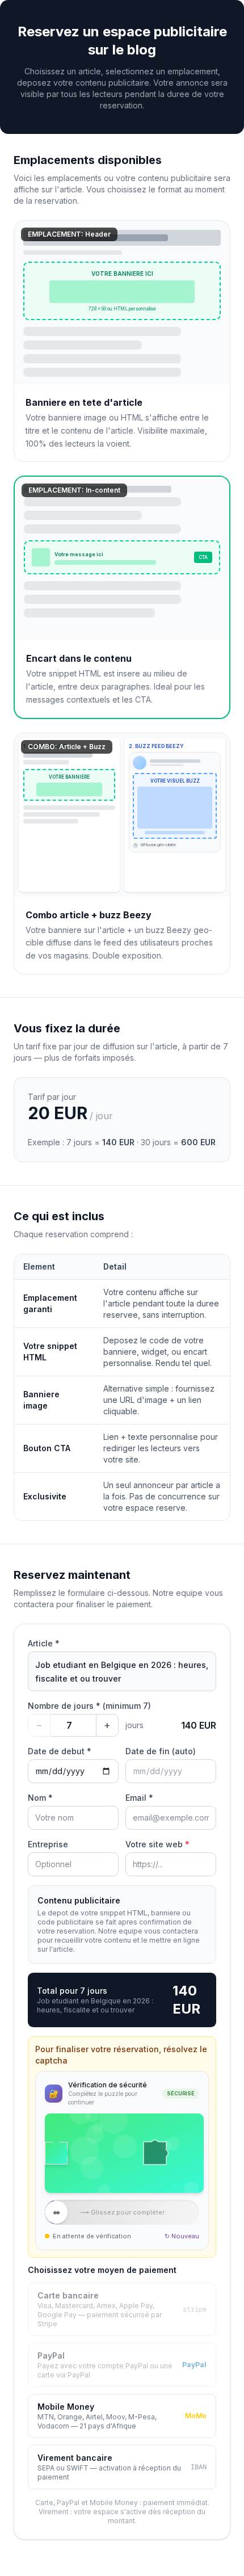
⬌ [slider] (56, 2212)
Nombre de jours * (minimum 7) (89, 1706)
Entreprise (48, 1844)
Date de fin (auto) (161, 1751)
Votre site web (157, 1844)
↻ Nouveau (182, 2236)
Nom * (40, 1798)
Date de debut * (60, 1751)
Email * (139, 1798)
